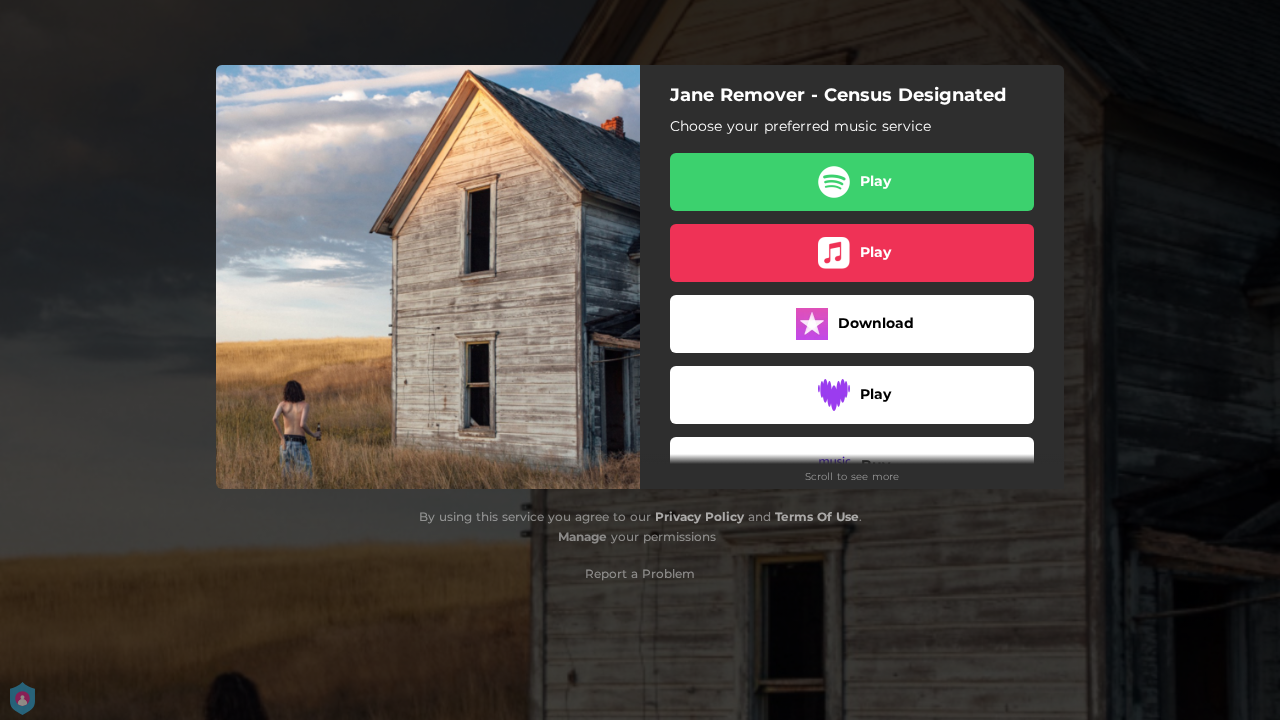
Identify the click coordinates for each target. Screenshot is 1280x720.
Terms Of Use (817, 516)
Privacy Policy (699, 516)
